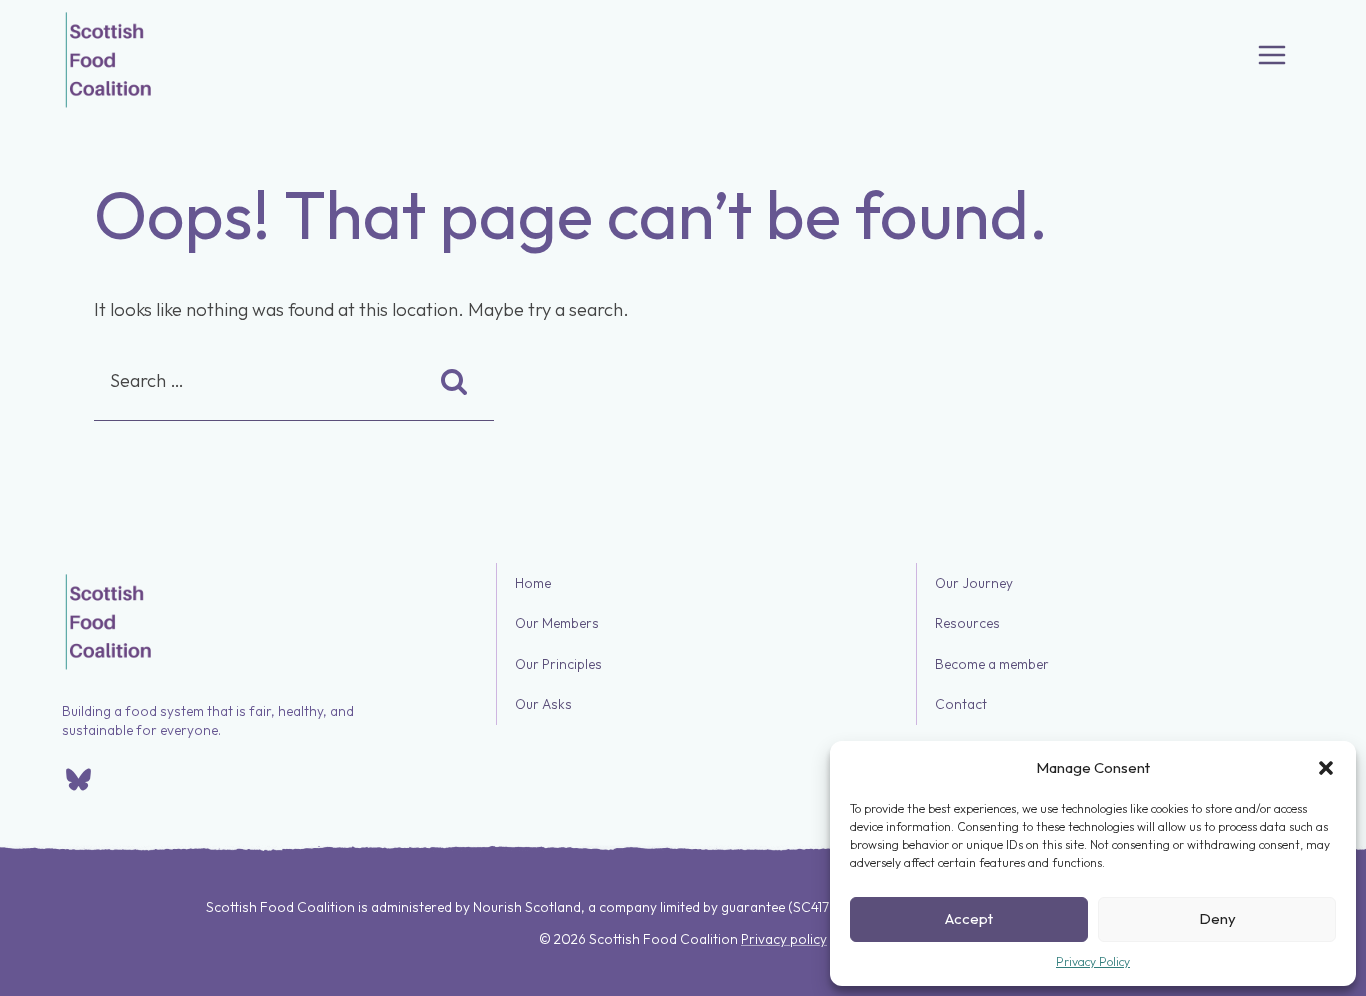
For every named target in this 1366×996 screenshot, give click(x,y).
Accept (969, 918)
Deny (1217, 918)
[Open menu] (1272, 55)
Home (533, 583)
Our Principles (558, 664)
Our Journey (974, 583)
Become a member (992, 664)
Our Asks (543, 705)
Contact (961, 705)
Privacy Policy (1093, 961)
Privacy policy (784, 939)
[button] (1326, 768)
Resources (967, 624)
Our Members (557, 624)
